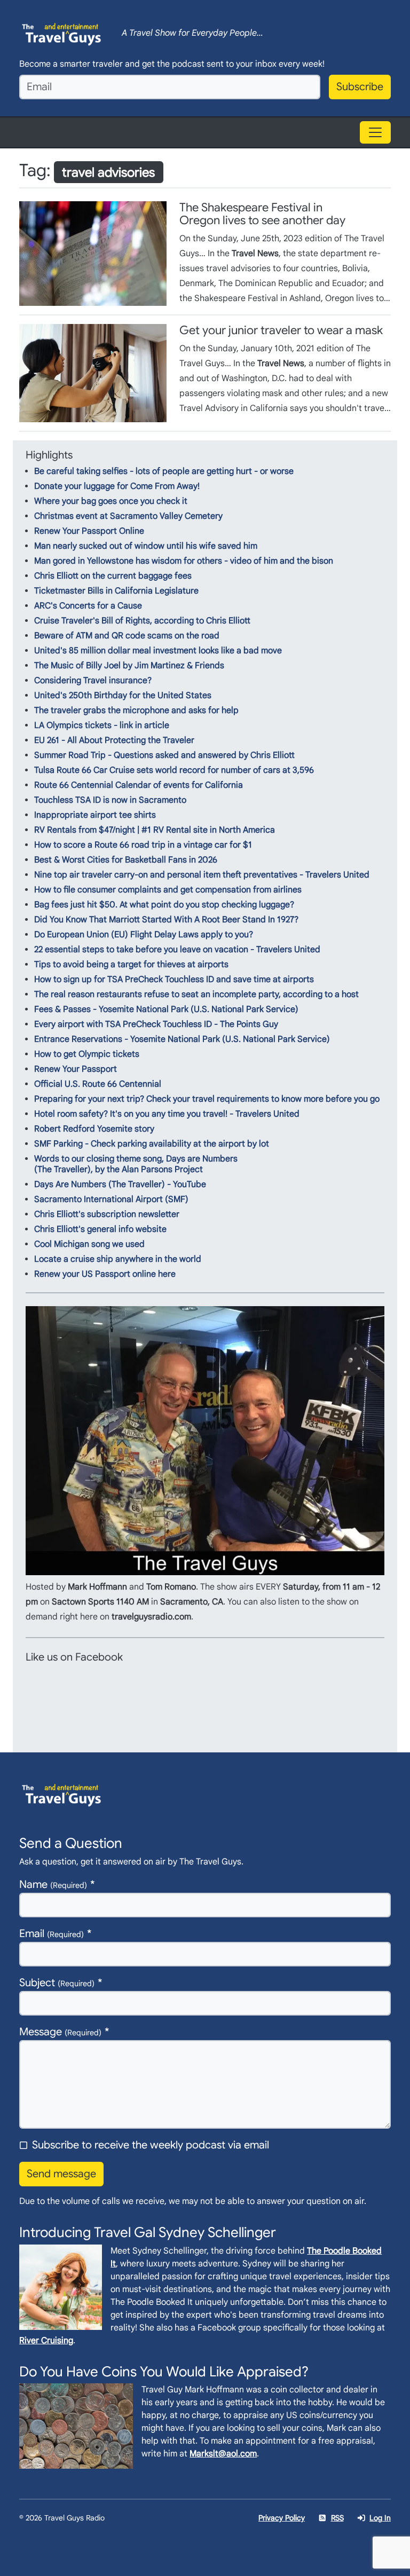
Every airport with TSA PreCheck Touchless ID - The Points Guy (156, 1024)
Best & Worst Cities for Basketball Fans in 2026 (126, 860)
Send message (61, 2174)
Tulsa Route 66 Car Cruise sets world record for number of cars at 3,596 (174, 770)
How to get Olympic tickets (87, 1054)
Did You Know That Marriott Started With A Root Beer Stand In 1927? (166, 920)
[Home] (62, 33)
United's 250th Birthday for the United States (123, 696)
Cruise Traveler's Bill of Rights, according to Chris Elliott (142, 621)
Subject (57, 1983)
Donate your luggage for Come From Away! (117, 486)
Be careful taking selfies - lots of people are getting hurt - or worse (164, 471)
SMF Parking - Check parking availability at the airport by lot (152, 1144)
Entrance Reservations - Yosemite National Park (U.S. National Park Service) (182, 1039)
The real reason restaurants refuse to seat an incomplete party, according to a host (196, 994)
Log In (380, 2518)
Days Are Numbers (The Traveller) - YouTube (120, 1184)
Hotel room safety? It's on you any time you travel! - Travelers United (167, 1114)
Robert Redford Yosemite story (94, 1129)
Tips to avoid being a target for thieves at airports (131, 965)
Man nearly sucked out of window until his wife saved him (146, 546)
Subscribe (360, 87)
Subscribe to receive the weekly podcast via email (151, 2145)
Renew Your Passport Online (89, 531)
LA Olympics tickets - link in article (102, 725)
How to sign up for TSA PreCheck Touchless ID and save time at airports (174, 979)
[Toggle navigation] (375, 132)
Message (60, 2032)
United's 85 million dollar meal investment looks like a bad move (158, 651)
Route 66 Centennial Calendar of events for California (139, 785)
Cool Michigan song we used (89, 1244)
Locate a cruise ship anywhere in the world (118, 1259)
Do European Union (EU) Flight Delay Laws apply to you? (144, 935)
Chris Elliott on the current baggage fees (113, 576)
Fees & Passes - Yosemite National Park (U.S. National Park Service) (166, 1009)
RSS (337, 2518)
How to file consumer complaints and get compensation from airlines (168, 890)
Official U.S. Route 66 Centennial (98, 1084)
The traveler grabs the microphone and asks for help (136, 710)
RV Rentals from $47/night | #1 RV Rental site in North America (155, 830)
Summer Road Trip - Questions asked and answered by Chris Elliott (164, 755)
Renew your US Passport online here (105, 1274)
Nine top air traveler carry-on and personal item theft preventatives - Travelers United (202, 875)
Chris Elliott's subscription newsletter (107, 1214)
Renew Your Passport (76, 1069)
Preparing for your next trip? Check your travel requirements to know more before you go (207, 1099)
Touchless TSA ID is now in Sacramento (110, 800)
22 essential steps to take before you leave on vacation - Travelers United (177, 950)
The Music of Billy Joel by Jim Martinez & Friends (129, 666)
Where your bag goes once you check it (111, 501)
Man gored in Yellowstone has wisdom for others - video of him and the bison (184, 561)
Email (52, 1934)
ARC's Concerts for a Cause (88, 606)
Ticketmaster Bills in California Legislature (116, 591)
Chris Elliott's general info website (100, 1229)
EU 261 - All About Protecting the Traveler (114, 740)
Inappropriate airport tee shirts (95, 815)
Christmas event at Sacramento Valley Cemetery (128, 516)
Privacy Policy (282, 2518)
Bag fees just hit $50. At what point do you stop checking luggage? (164, 905)
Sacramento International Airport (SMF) (111, 1199)
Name (53, 1884)
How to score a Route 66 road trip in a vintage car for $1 (143, 845)
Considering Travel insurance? (93, 681)
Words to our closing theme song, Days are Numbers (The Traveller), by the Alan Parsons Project (136, 1164)
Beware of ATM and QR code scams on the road (127, 636)
